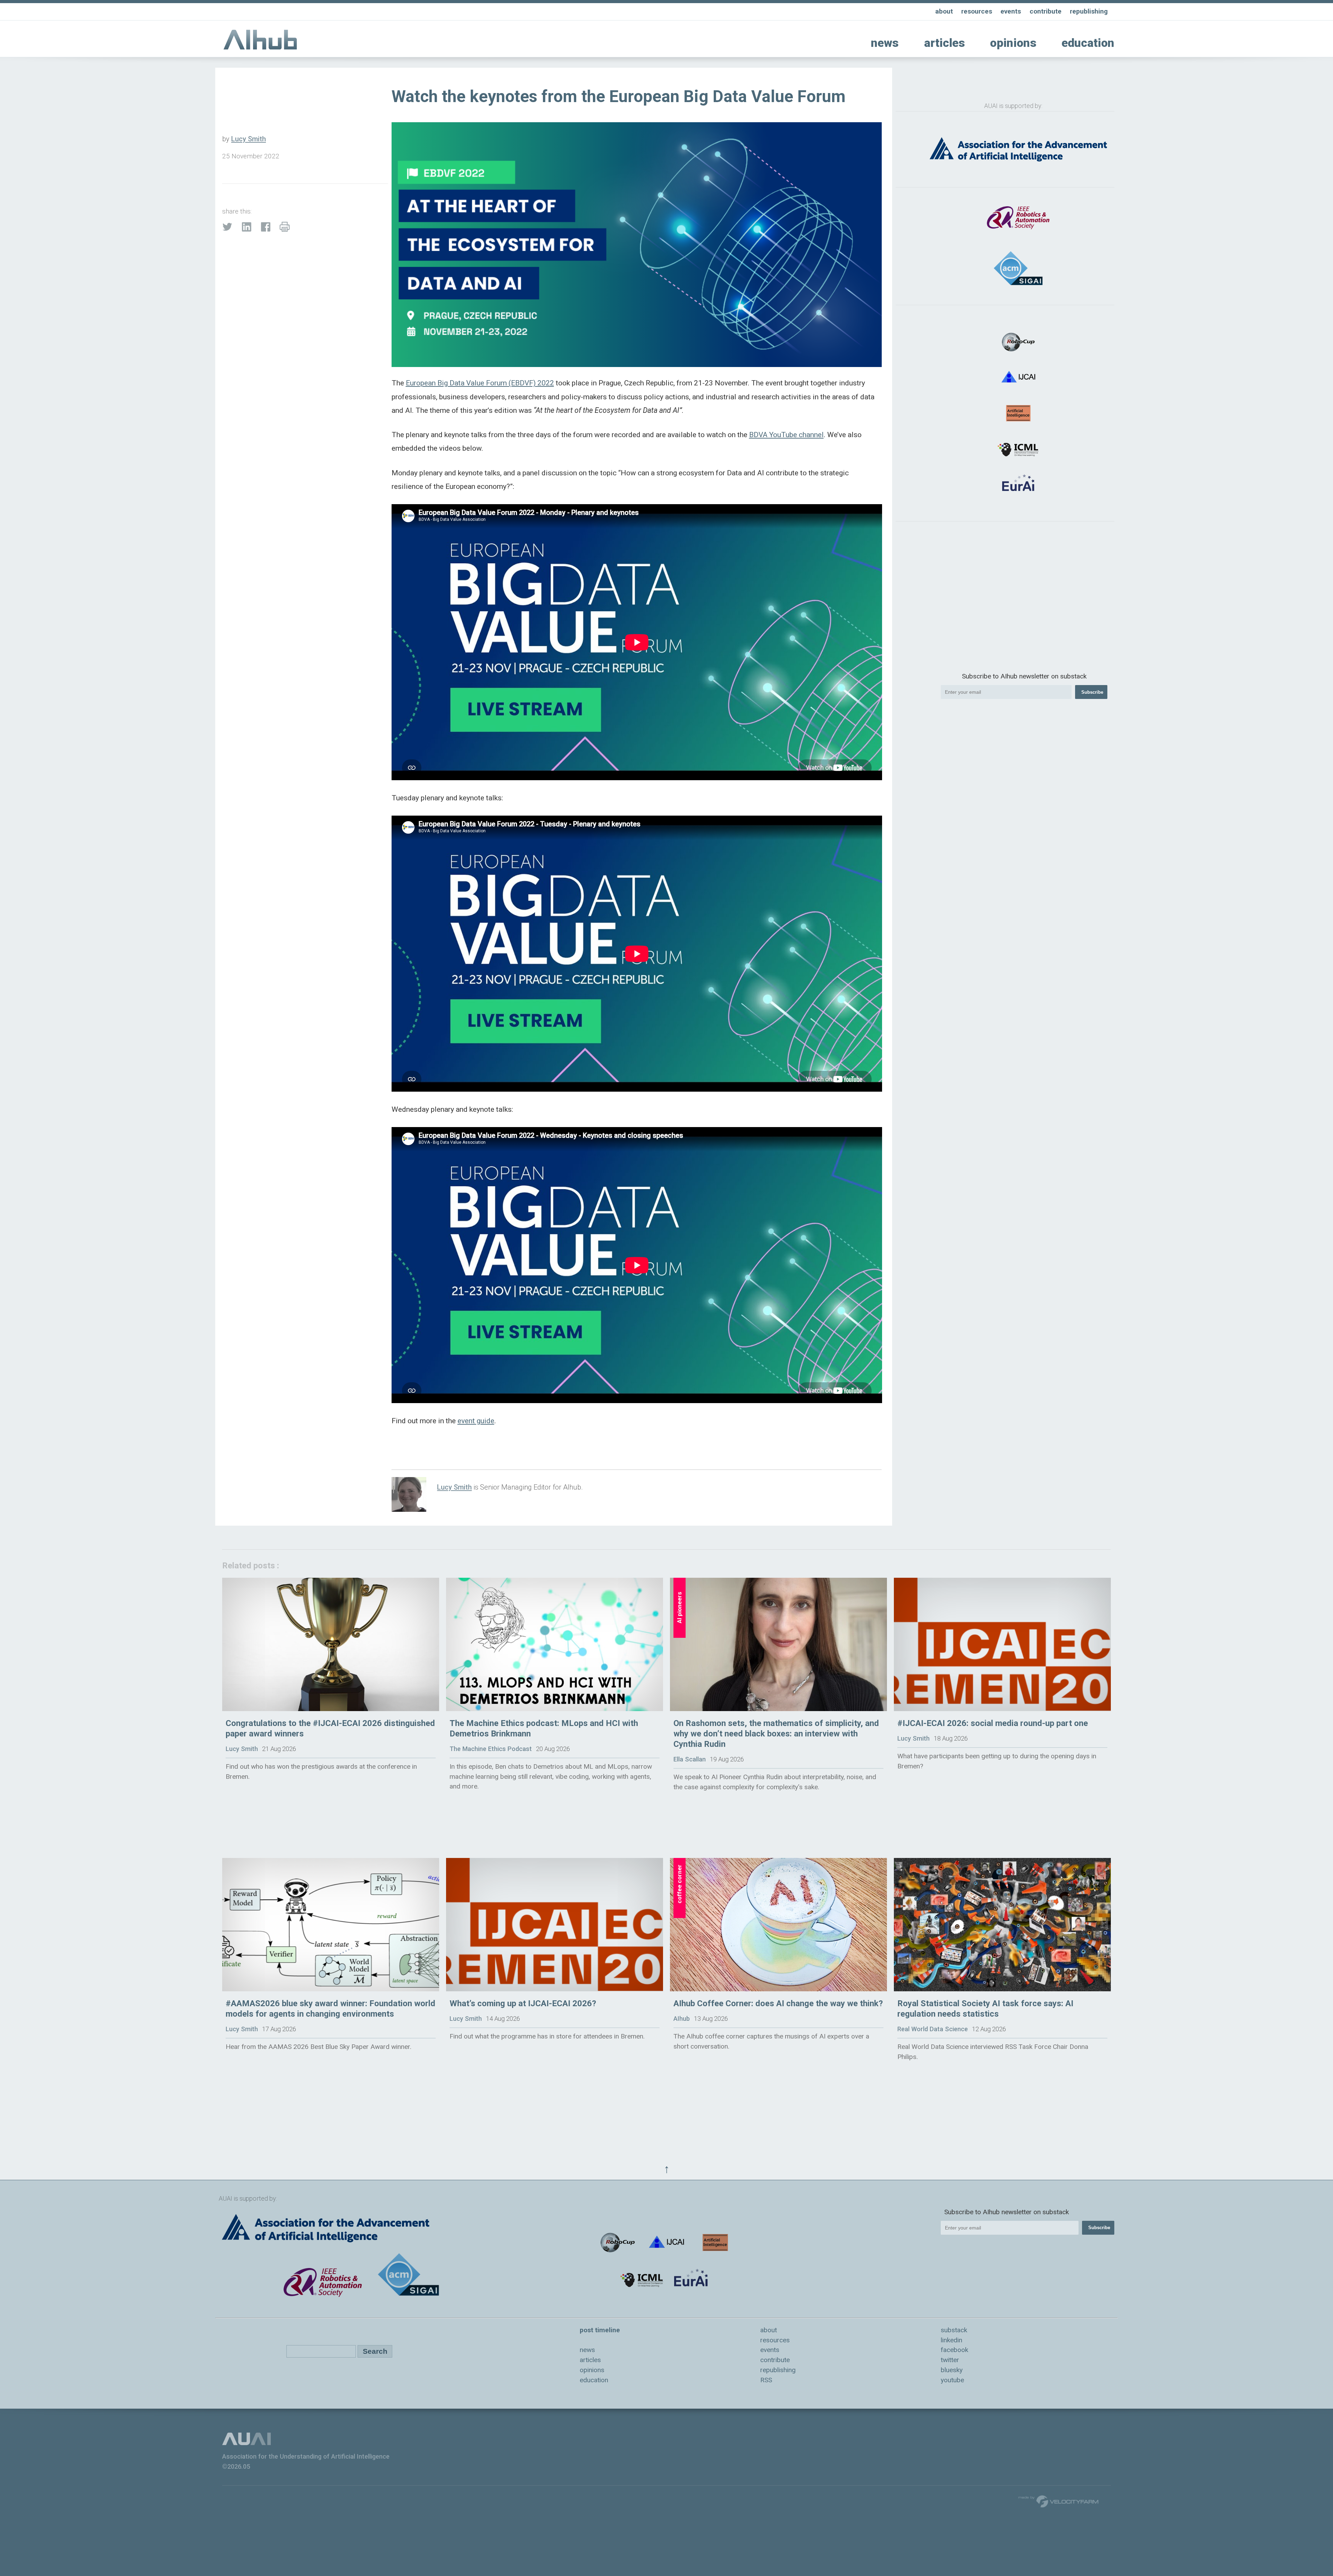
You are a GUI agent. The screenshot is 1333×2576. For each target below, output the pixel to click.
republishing (1089, 11)
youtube (952, 2380)
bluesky (952, 2370)
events (1011, 11)
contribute (1046, 11)
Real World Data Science (933, 2029)
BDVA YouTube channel (786, 435)
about (944, 11)
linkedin (951, 2340)
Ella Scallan (690, 1759)
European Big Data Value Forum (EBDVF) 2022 (480, 383)
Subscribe (1092, 692)
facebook (954, 2350)
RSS (766, 2380)
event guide (476, 1421)
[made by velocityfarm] (1059, 2501)
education (1088, 43)
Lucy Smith (249, 139)
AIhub (682, 2019)
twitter (950, 2360)
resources (977, 11)
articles (945, 43)
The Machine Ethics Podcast (491, 1749)
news (885, 43)
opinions (1013, 43)
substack (954, 2330)
